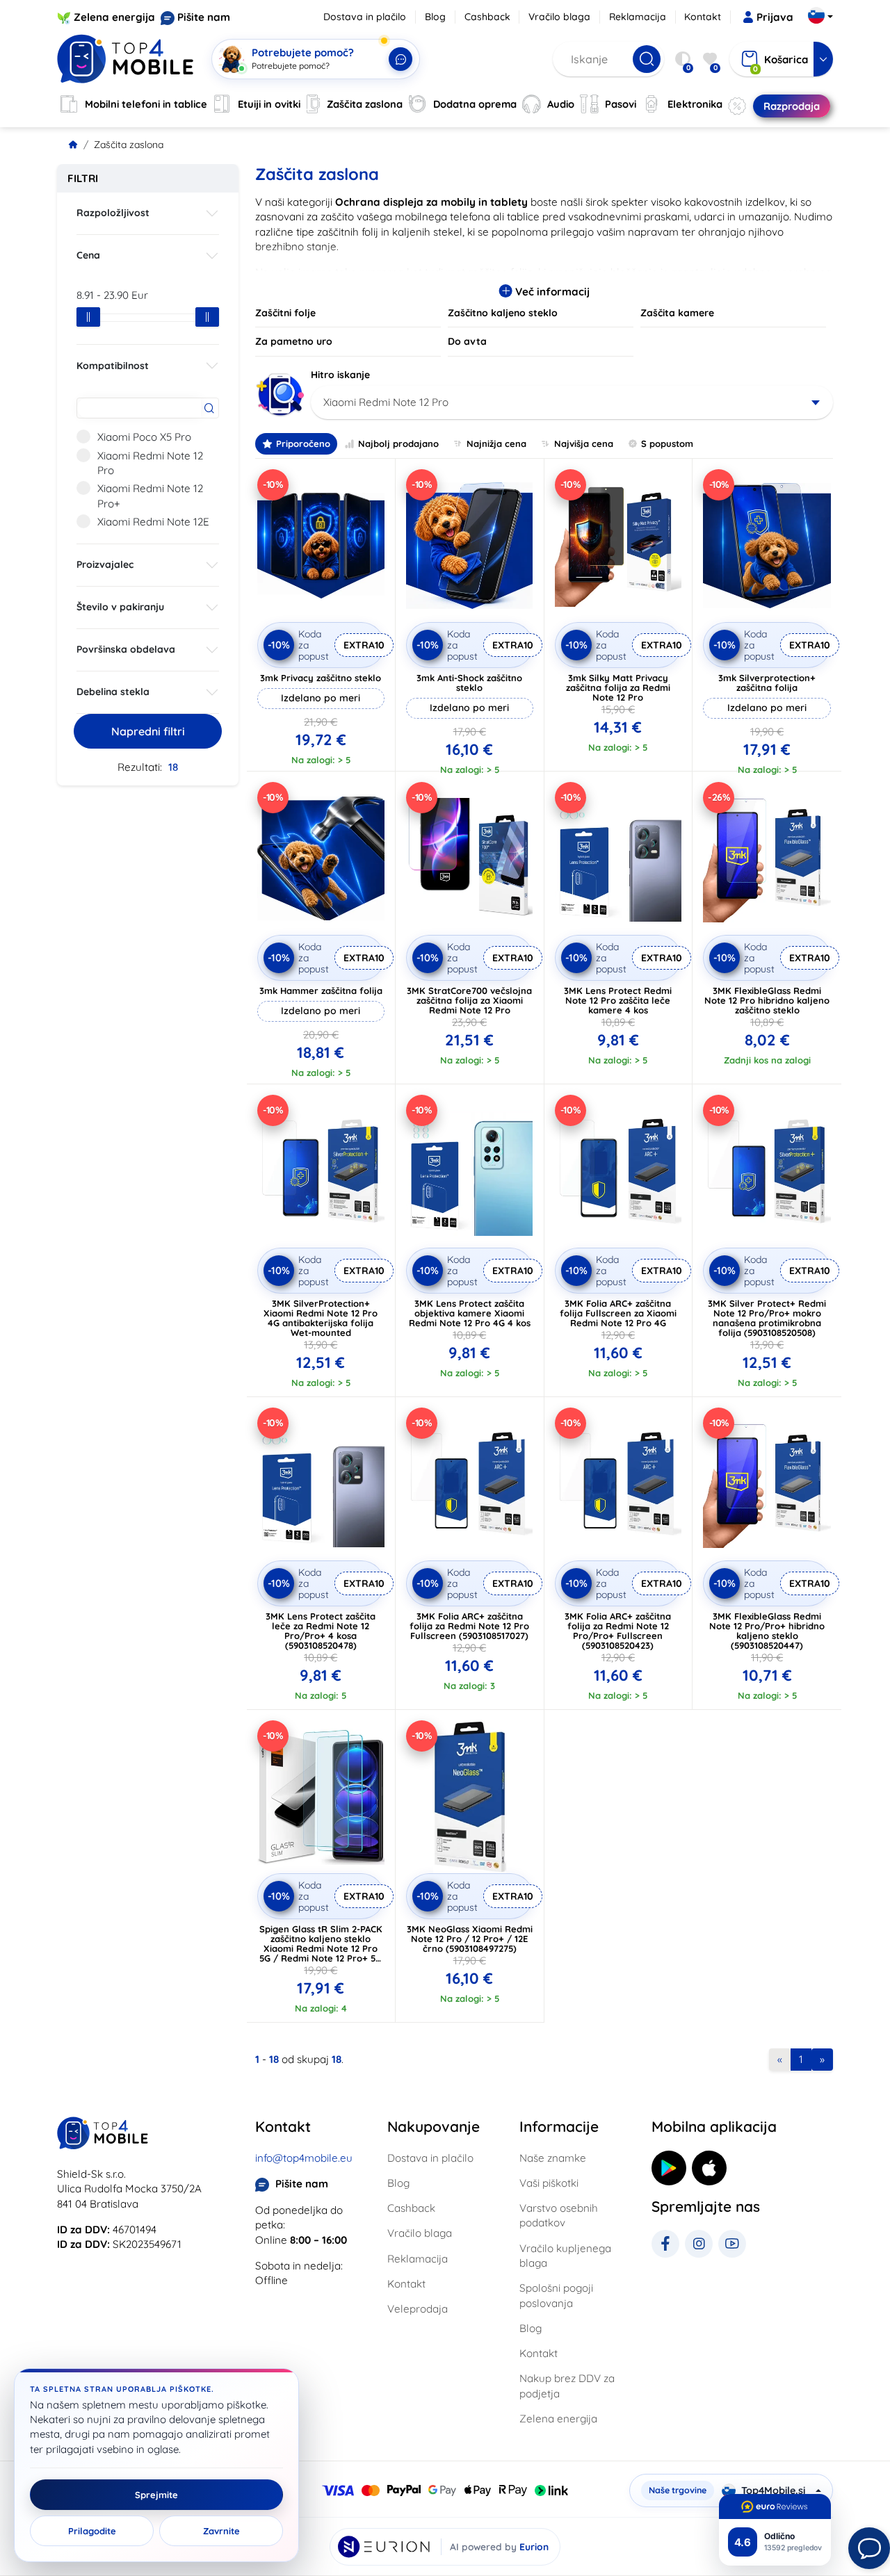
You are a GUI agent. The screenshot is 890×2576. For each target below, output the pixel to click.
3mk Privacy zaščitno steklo (321, 678)
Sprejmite (156, 2495)
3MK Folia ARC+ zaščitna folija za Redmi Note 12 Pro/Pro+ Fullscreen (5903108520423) (618, 1631)
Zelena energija (114, 17)
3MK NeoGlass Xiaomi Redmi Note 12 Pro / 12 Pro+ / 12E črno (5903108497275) (470, 1939)
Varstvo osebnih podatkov (559, 2215)
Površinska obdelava (126, 649)
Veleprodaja (418, 2309)
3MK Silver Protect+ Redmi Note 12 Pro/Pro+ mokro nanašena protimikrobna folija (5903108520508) (767, 1318)
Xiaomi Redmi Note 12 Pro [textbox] (386, 402)
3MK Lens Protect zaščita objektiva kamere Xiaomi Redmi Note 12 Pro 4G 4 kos (470, 1313)
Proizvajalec (105, 564)
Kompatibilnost (113, 366)
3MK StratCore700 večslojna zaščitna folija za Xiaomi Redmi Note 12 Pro (469, 1000)
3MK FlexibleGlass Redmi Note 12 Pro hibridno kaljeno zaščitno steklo (767, 1000)
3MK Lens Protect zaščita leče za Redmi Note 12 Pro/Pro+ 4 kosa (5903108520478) (321, 1631)
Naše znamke (553, 2158)
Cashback (487, 17)
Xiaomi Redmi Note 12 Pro (150, 463)
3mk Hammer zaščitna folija (321, 991)
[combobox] (572, 402)
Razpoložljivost (113, 213)
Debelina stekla (113, 692)
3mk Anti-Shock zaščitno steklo (469, 683)
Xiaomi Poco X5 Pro (144, 437)
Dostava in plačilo (365, 17)
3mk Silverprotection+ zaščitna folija (767, 683)
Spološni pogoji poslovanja (556, 2295)
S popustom (667, 443)
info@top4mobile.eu (304, 2158)
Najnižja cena (496, 443)
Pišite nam (204, 17)
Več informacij (551, 292)
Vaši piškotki (549, 2183)
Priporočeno (303, 443)
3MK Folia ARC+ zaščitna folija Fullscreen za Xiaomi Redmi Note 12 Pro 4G (618, 1313)
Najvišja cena (584, 443)
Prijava (775, 17)
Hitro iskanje (340, 375)
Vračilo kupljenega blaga (565, 2256)
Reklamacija (638, 17)
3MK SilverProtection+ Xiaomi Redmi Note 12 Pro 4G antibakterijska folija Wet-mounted (321, 1318)
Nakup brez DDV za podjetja (567, 2386)
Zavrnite (221, 2531)
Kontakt (703, 17)
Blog (435, 17)
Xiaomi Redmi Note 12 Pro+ (150, 496)
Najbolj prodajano (398, 443)
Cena (88, 255)
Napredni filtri (148, 731)
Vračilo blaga (559, 17)
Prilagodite (92, 2531)
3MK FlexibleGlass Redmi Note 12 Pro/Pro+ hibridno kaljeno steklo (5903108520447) (767, 1631)
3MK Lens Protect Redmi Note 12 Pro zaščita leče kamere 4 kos (618, 1000)
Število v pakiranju (120, 607)
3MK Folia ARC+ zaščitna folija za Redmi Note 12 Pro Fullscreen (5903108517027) (469, 1626)
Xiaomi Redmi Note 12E (153, 522)
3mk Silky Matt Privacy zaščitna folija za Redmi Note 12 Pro (618, 687)
